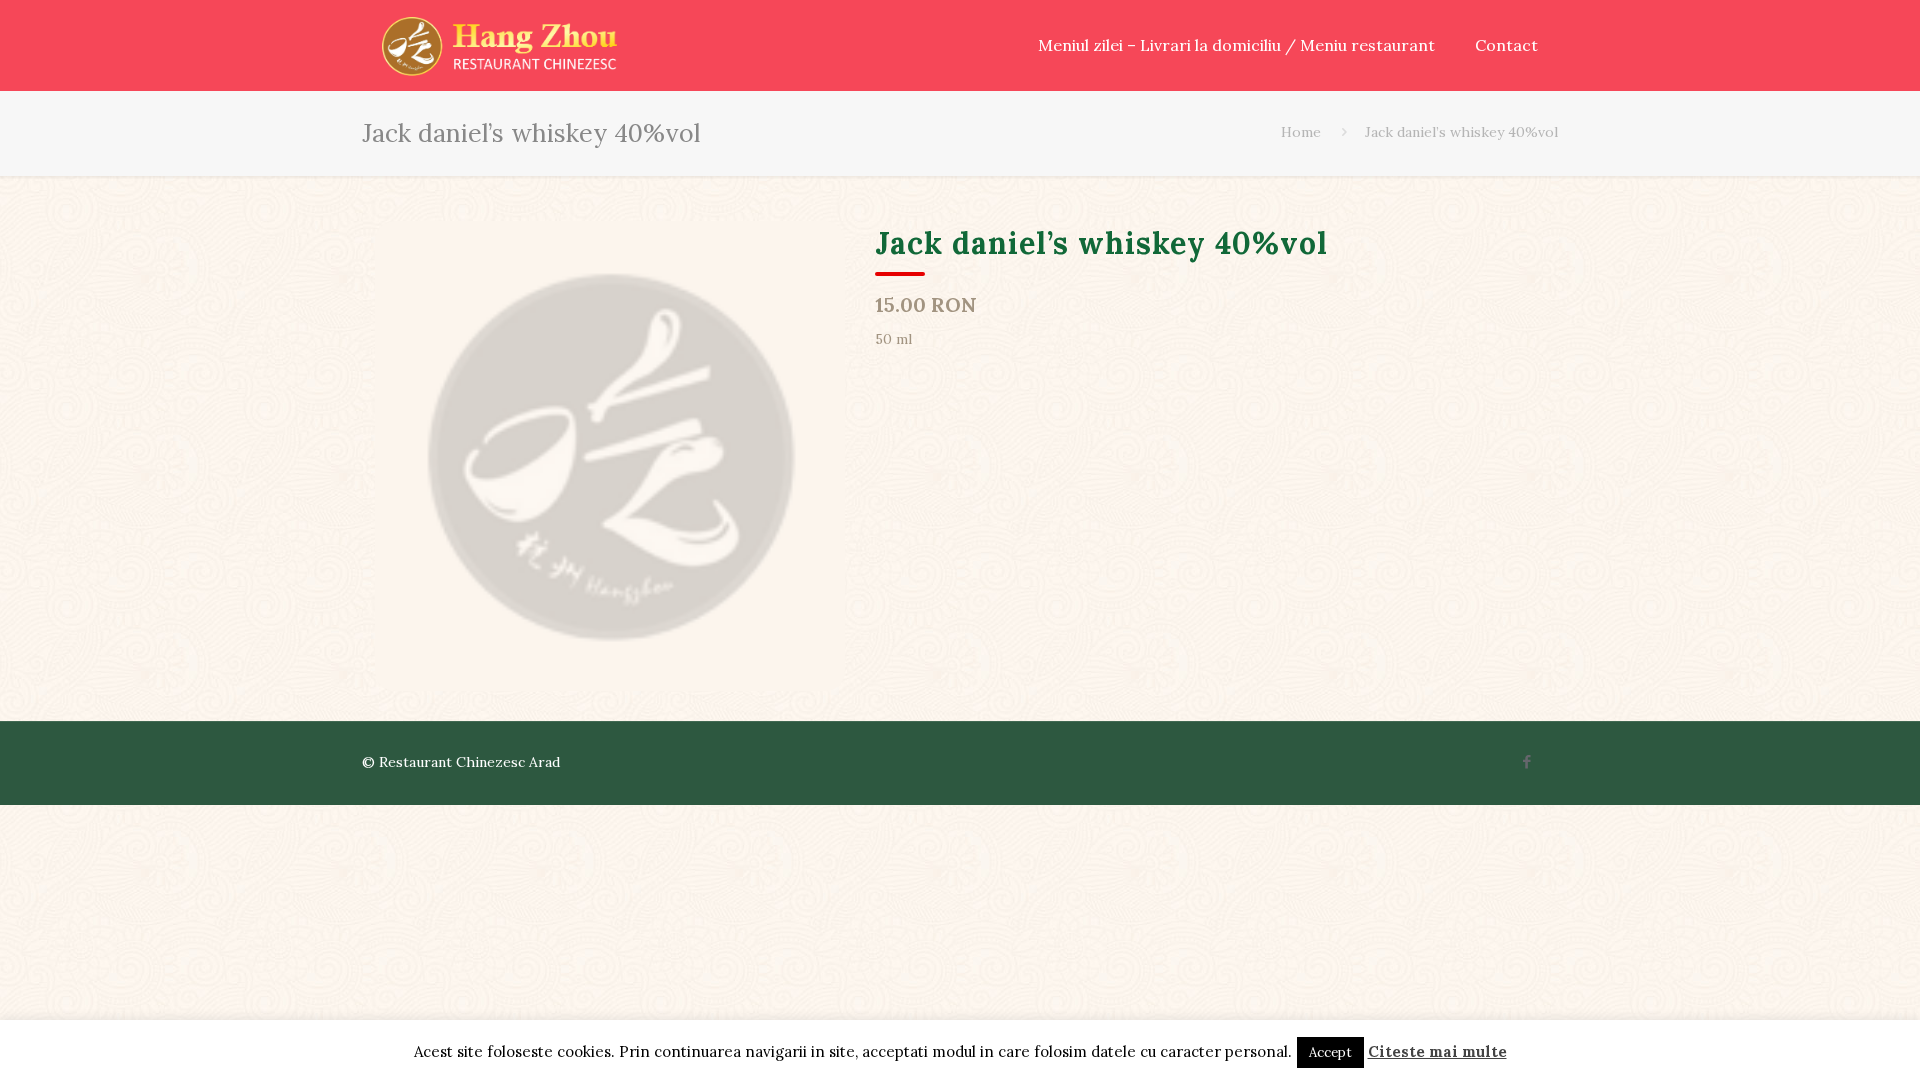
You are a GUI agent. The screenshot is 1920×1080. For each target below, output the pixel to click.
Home (1301, 132)
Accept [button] (1330, 1052)
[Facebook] (1527, 761)
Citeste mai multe (1437, 1051)
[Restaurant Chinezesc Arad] (499, 45)
